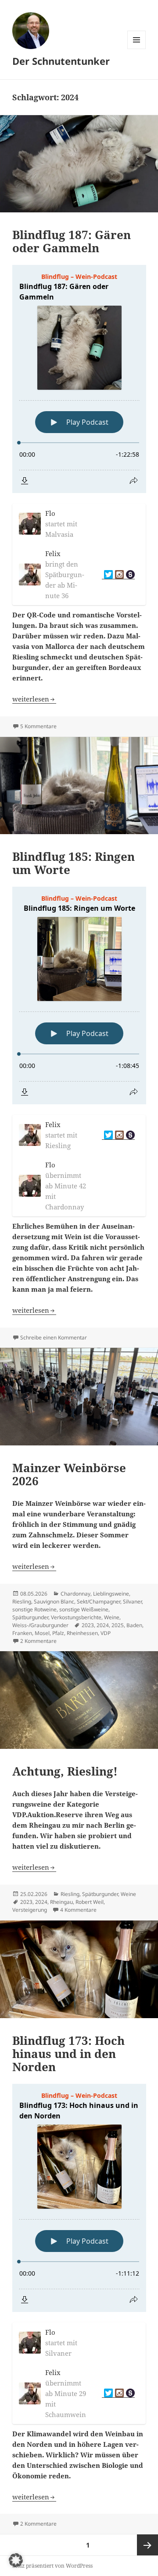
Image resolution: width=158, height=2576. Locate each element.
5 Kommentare (38, 726)
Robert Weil (90, 1902)
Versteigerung (30, 1910)
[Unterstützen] (129, 575)
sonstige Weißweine (84, 1609)
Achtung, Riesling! (65, 1771)
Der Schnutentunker (61, 61)
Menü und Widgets (137, 49)
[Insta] (118, 575)
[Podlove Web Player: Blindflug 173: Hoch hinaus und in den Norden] (79, 2198)
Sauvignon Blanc (54, 1602)
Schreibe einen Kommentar (54, 1337)
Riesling (22, 1602)
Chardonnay (75, 1594)
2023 (88, 1625)
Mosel (42, 1633)
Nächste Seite (147, 2545)
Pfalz (58, 1633)
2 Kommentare (38, 1641)
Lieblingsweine (111, 1594)
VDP (106, 1633)
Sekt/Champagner (99, 1602)
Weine (112, 1617)
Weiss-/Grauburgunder (40, 1625)
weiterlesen (34, 699)
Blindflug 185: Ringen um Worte (74, 863)
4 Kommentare (78, 1910)
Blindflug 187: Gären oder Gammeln (72, 241)
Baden (134, 1625)
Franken (22, 1633)
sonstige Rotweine (34, 1609)
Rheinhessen (82, 1633)
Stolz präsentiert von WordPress (52, 2566)
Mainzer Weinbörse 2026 (69, 1474)
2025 (118, 1625)
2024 (103, 1625)
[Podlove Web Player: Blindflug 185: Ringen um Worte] (79, 996)
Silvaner (132, 1602)
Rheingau (61, 1902)
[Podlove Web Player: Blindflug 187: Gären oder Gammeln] (79, 379)
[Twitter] (107, 575)
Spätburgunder (30, 1617)
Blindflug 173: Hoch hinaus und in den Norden (68, 2054)
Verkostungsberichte (76, 1617)
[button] (16, 2560)
